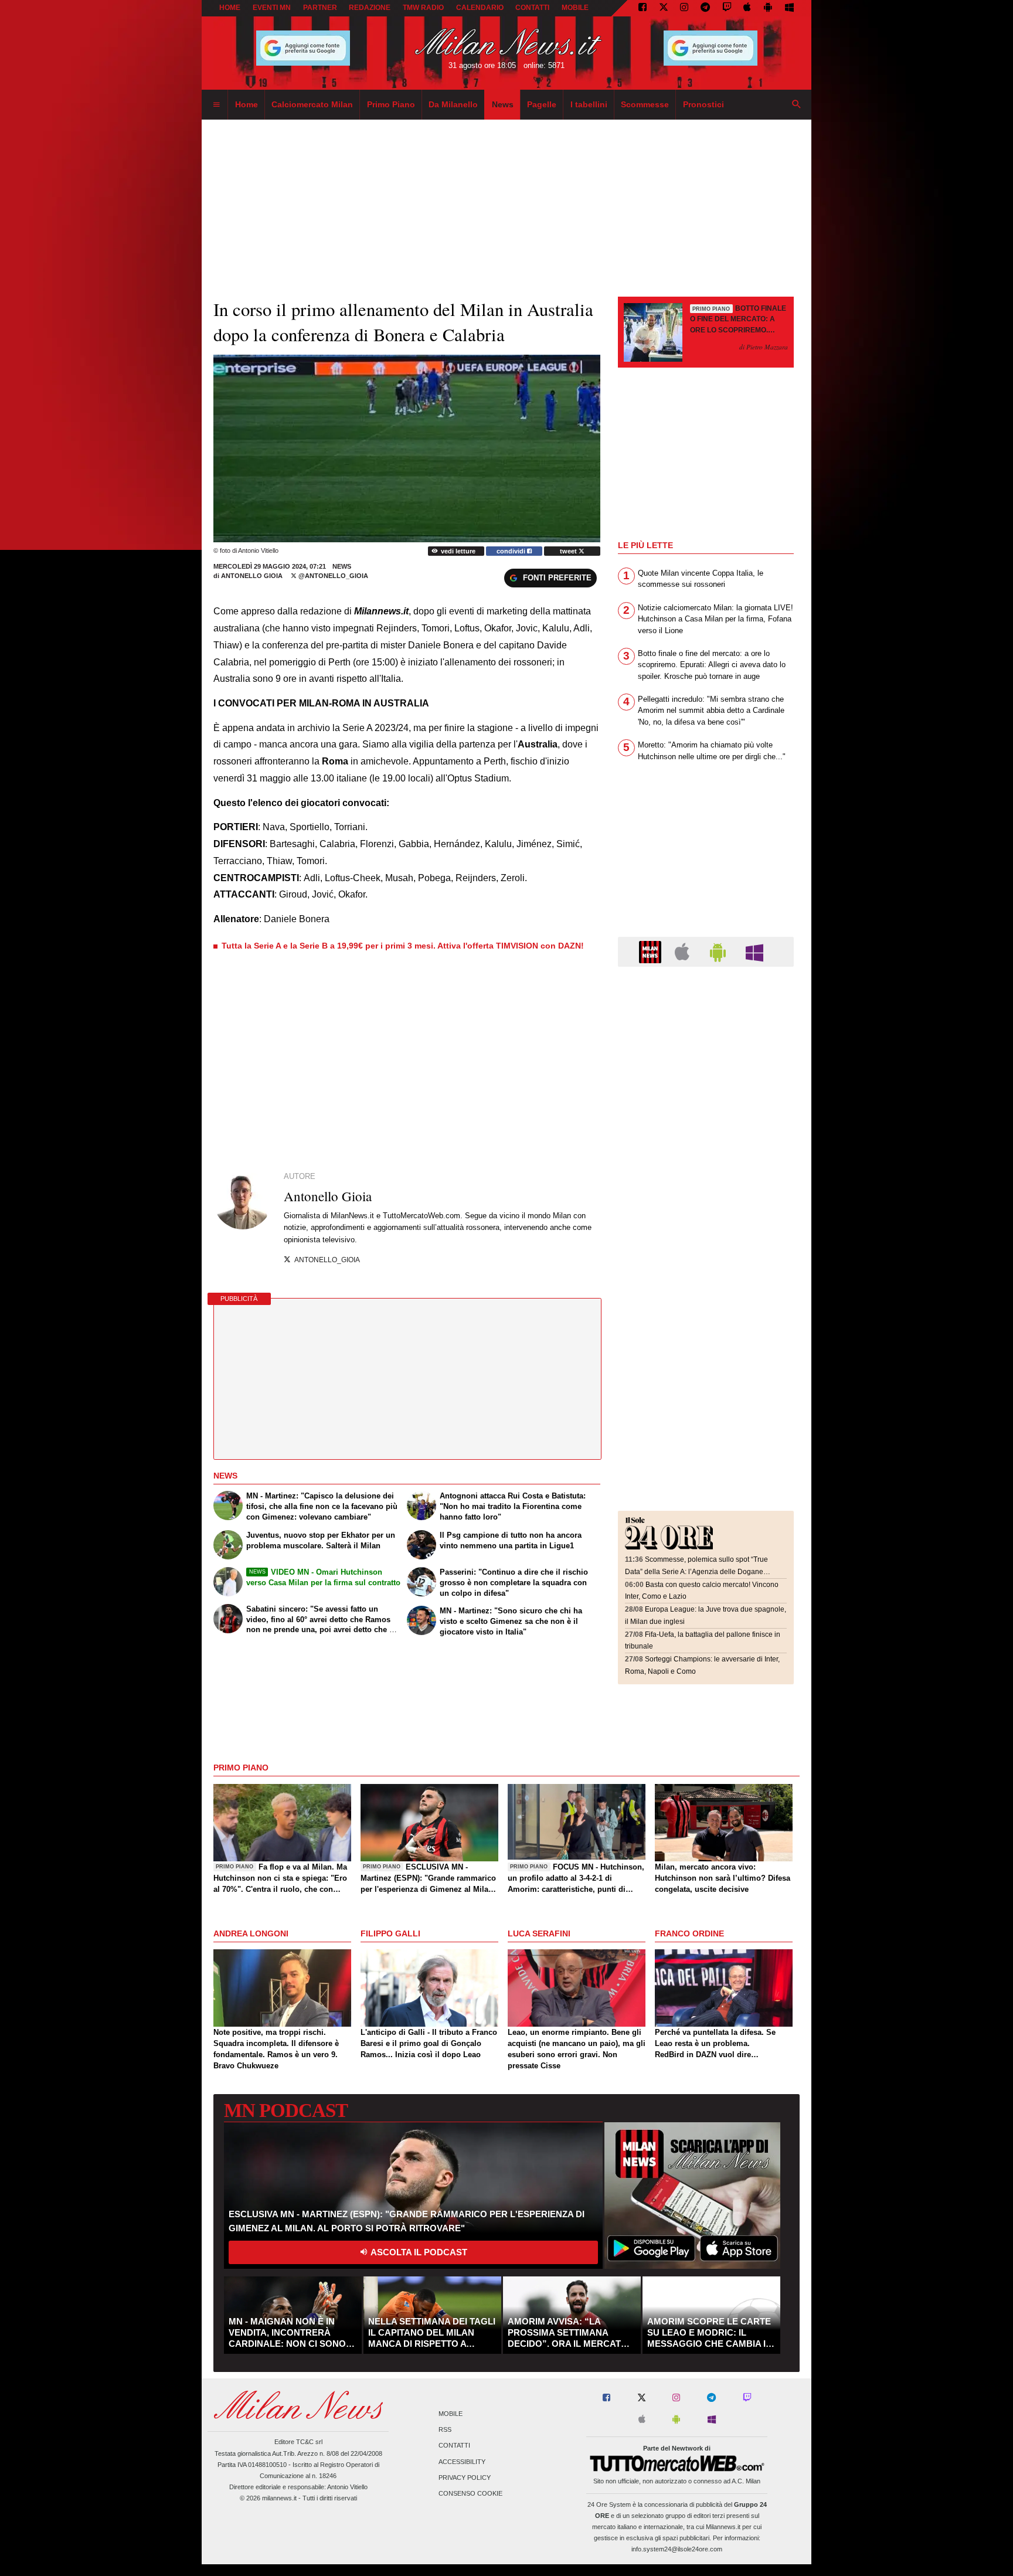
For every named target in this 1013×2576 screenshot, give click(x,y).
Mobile (451, 2414)
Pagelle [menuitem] (542, 104)
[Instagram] (684, 8)
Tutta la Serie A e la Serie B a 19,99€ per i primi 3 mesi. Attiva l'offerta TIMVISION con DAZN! (403, 946)
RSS (445, 2430)
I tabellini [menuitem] (589, 104)
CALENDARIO (480, 8)
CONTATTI (532, 8)
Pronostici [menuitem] (703, 104)
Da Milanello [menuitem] (453, 104)
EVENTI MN (272, 8)
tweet (569, 551)
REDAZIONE (370, 8)
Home (230, 8)
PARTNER (320, 8)
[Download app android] (768, 8)
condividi (512, 551)
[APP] (652, 951)
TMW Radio (423, 8)
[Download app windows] (789, 8)
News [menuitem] (503, 104)
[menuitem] (216, 105)
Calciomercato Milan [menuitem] (312, 104)
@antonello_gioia (332, 576)
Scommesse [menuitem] (645, 104)
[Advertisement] (706, 1048)
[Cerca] (797, 105)
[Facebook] (643, 8)
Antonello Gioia (253, 576)
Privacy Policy (465, 2478)
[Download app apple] (748, 8)
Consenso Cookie (470, 2493)
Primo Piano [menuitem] (391, 104)
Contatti (454, 2446)
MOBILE (575, 8)
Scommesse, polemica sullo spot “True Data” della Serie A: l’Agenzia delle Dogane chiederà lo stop (696, 1571)
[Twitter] (664, 8)
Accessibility (462, 2462)
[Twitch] (727, 8)
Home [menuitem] (247, 104)
